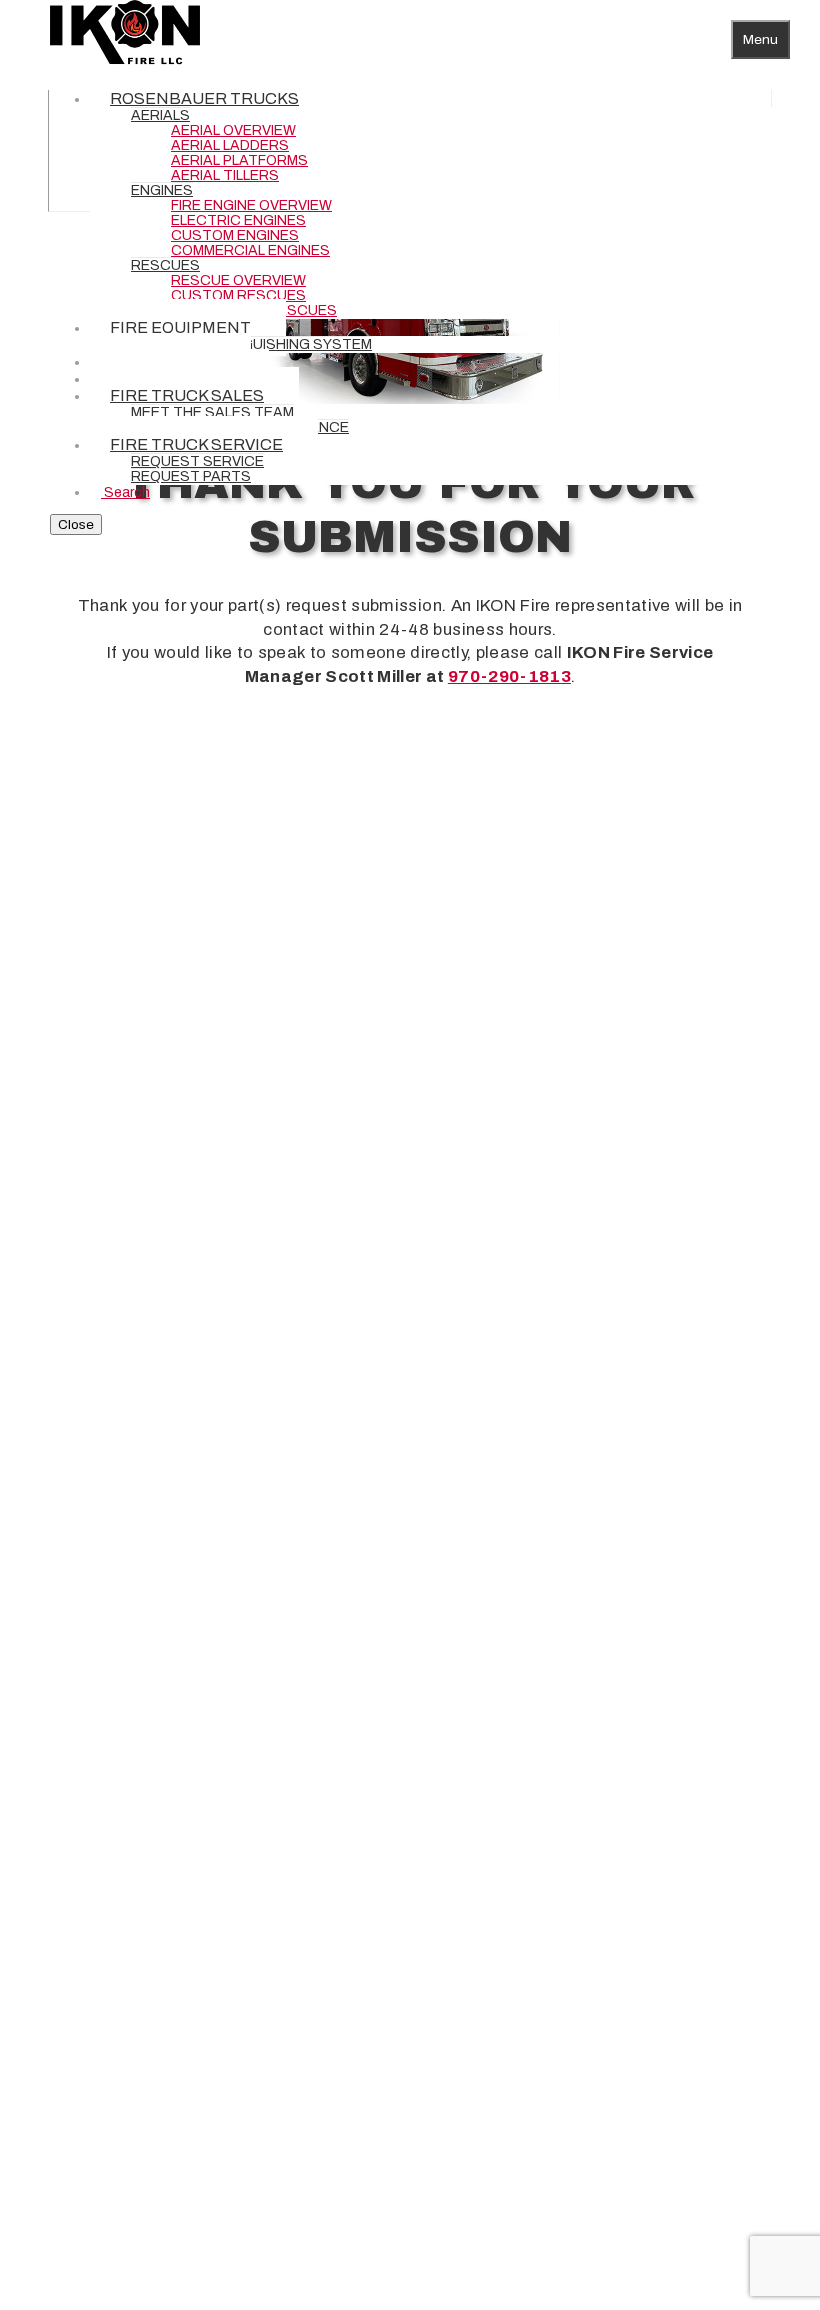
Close (76, 524)
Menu (760, 39)
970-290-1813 (509, 676)
